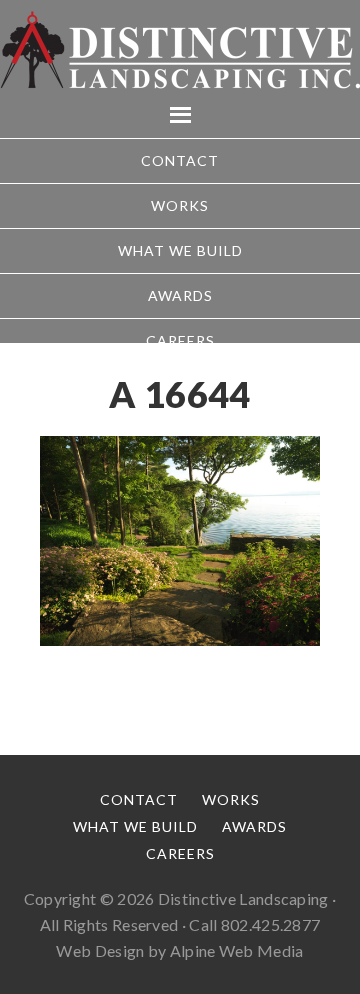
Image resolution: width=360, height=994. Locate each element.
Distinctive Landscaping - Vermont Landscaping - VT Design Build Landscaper (180, 50)
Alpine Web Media (237, 950)
